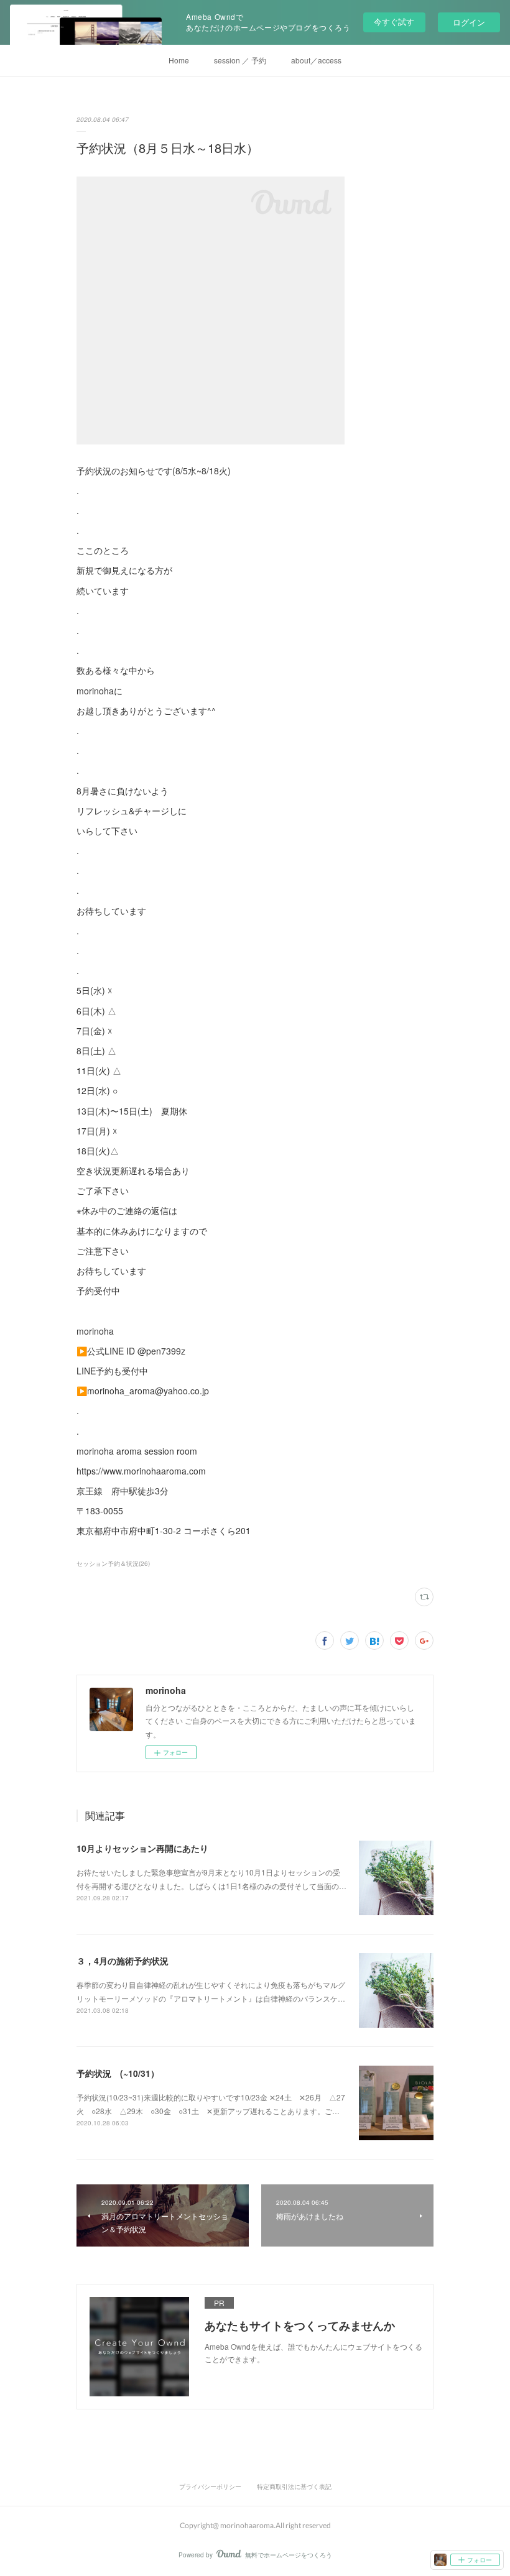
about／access (316, 60)
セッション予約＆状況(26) (113, 1563)
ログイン (469, 22)
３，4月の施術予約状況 (123, 1961)
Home (179, 60)
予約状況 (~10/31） (118, 2073)
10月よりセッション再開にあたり (142, 1848)
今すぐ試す (394, 21)
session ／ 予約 (240, 60)
